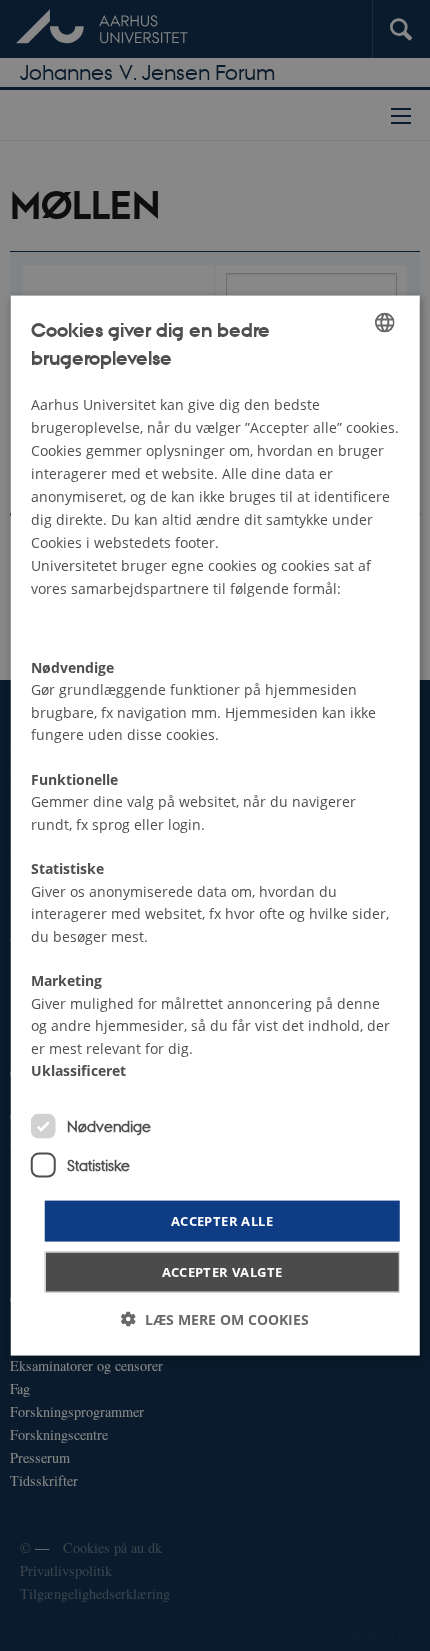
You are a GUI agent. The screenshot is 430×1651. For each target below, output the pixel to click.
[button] (215, 1319)
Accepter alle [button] (222, 1220)
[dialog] (215, 825)
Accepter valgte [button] (222, 1272)
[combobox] (384, 322)
